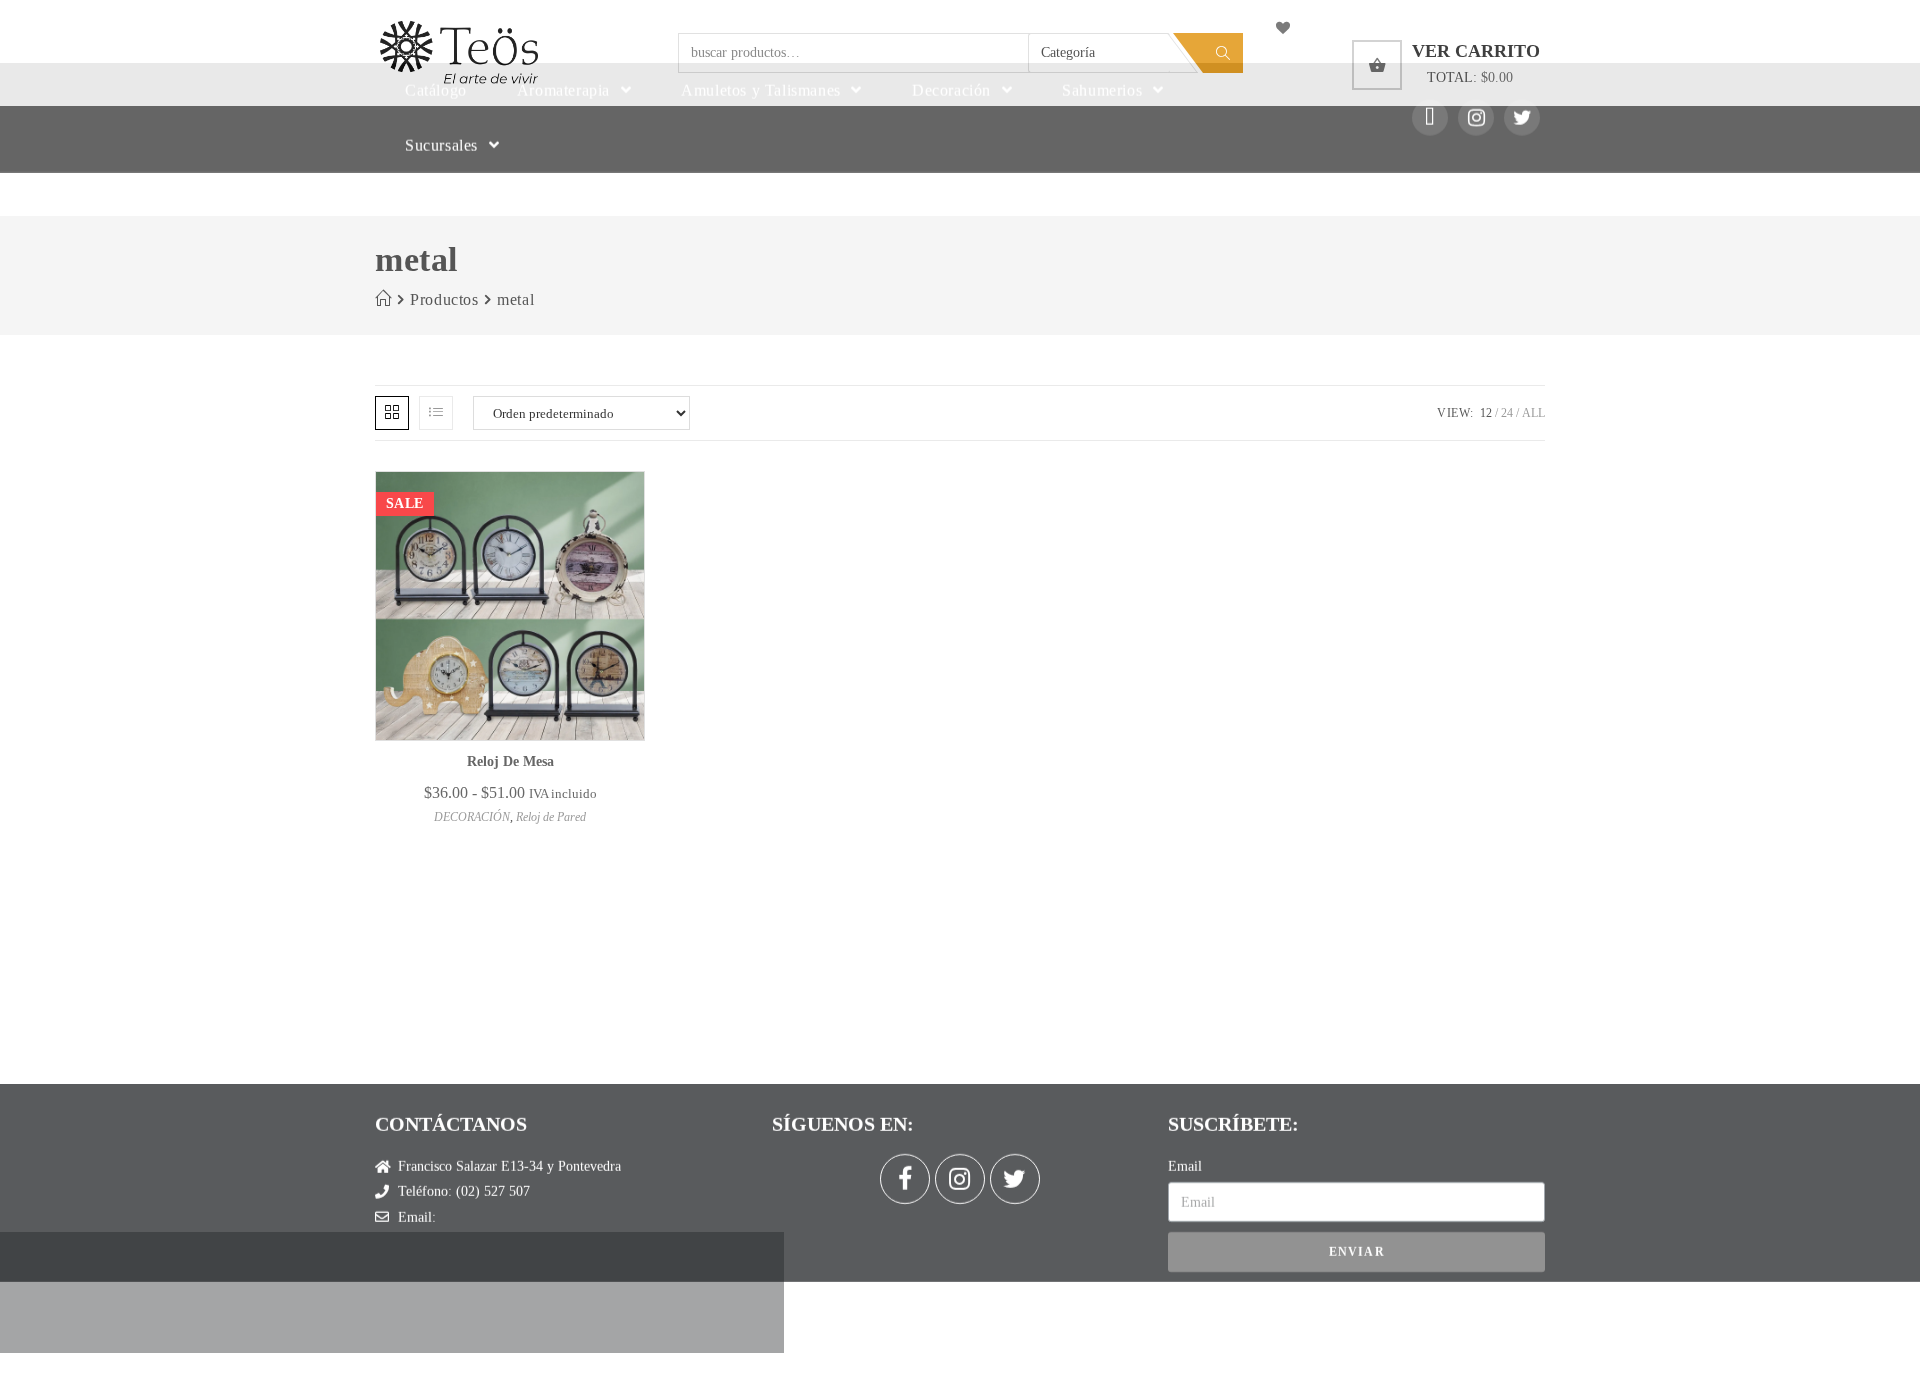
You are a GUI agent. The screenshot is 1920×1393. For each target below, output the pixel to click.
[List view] (436, 413)
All (1533, 413)
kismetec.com (941, 1280)
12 (1486, 413)
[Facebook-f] (1430, 160)
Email (1185, 1116)
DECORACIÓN (472, 817)
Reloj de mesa (510, 761)
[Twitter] (1522, 160)
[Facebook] (905, 1129)
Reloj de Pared (551, 817)
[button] (609, 552)
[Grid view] (392, 413)
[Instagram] (1476, 160)
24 (1507, 413)
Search (1223, 53)
